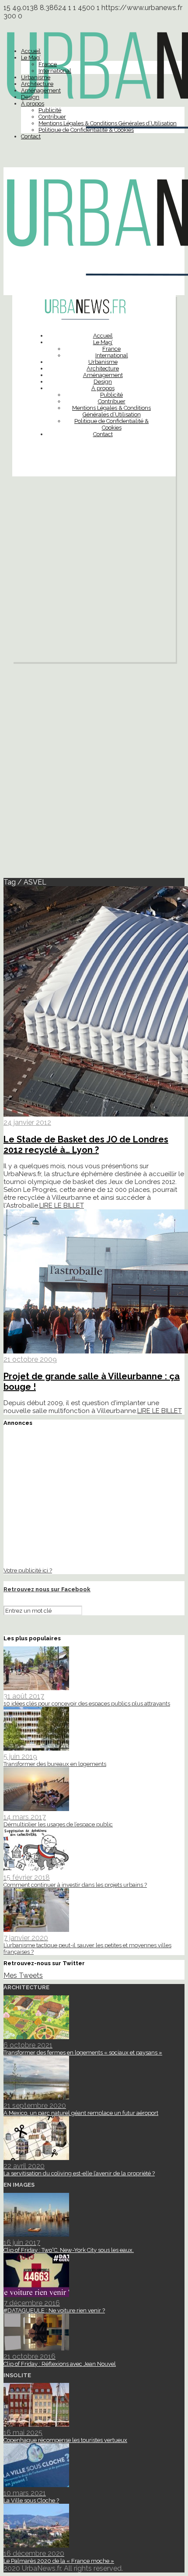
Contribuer (52, 117)
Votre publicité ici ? (28, 1570)
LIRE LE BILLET (62, 1205)
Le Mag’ (31, 58)
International (55, 71)
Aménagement (41, 90)
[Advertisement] (94, 571)
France (48, 64)
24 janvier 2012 (27, 1122)
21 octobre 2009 (30, 1359)
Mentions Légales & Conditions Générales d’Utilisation (108, 123)
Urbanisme (36, 77)
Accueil (31, 51)
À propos (33, 104)
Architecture (37, 84)
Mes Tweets (23, 1975)
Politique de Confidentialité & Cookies (86, 130)
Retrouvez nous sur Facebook (47, 1589)
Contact (31, 136)
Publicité (50, 110)
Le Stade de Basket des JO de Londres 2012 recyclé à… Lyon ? (86, 1145)
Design (30, 97)
